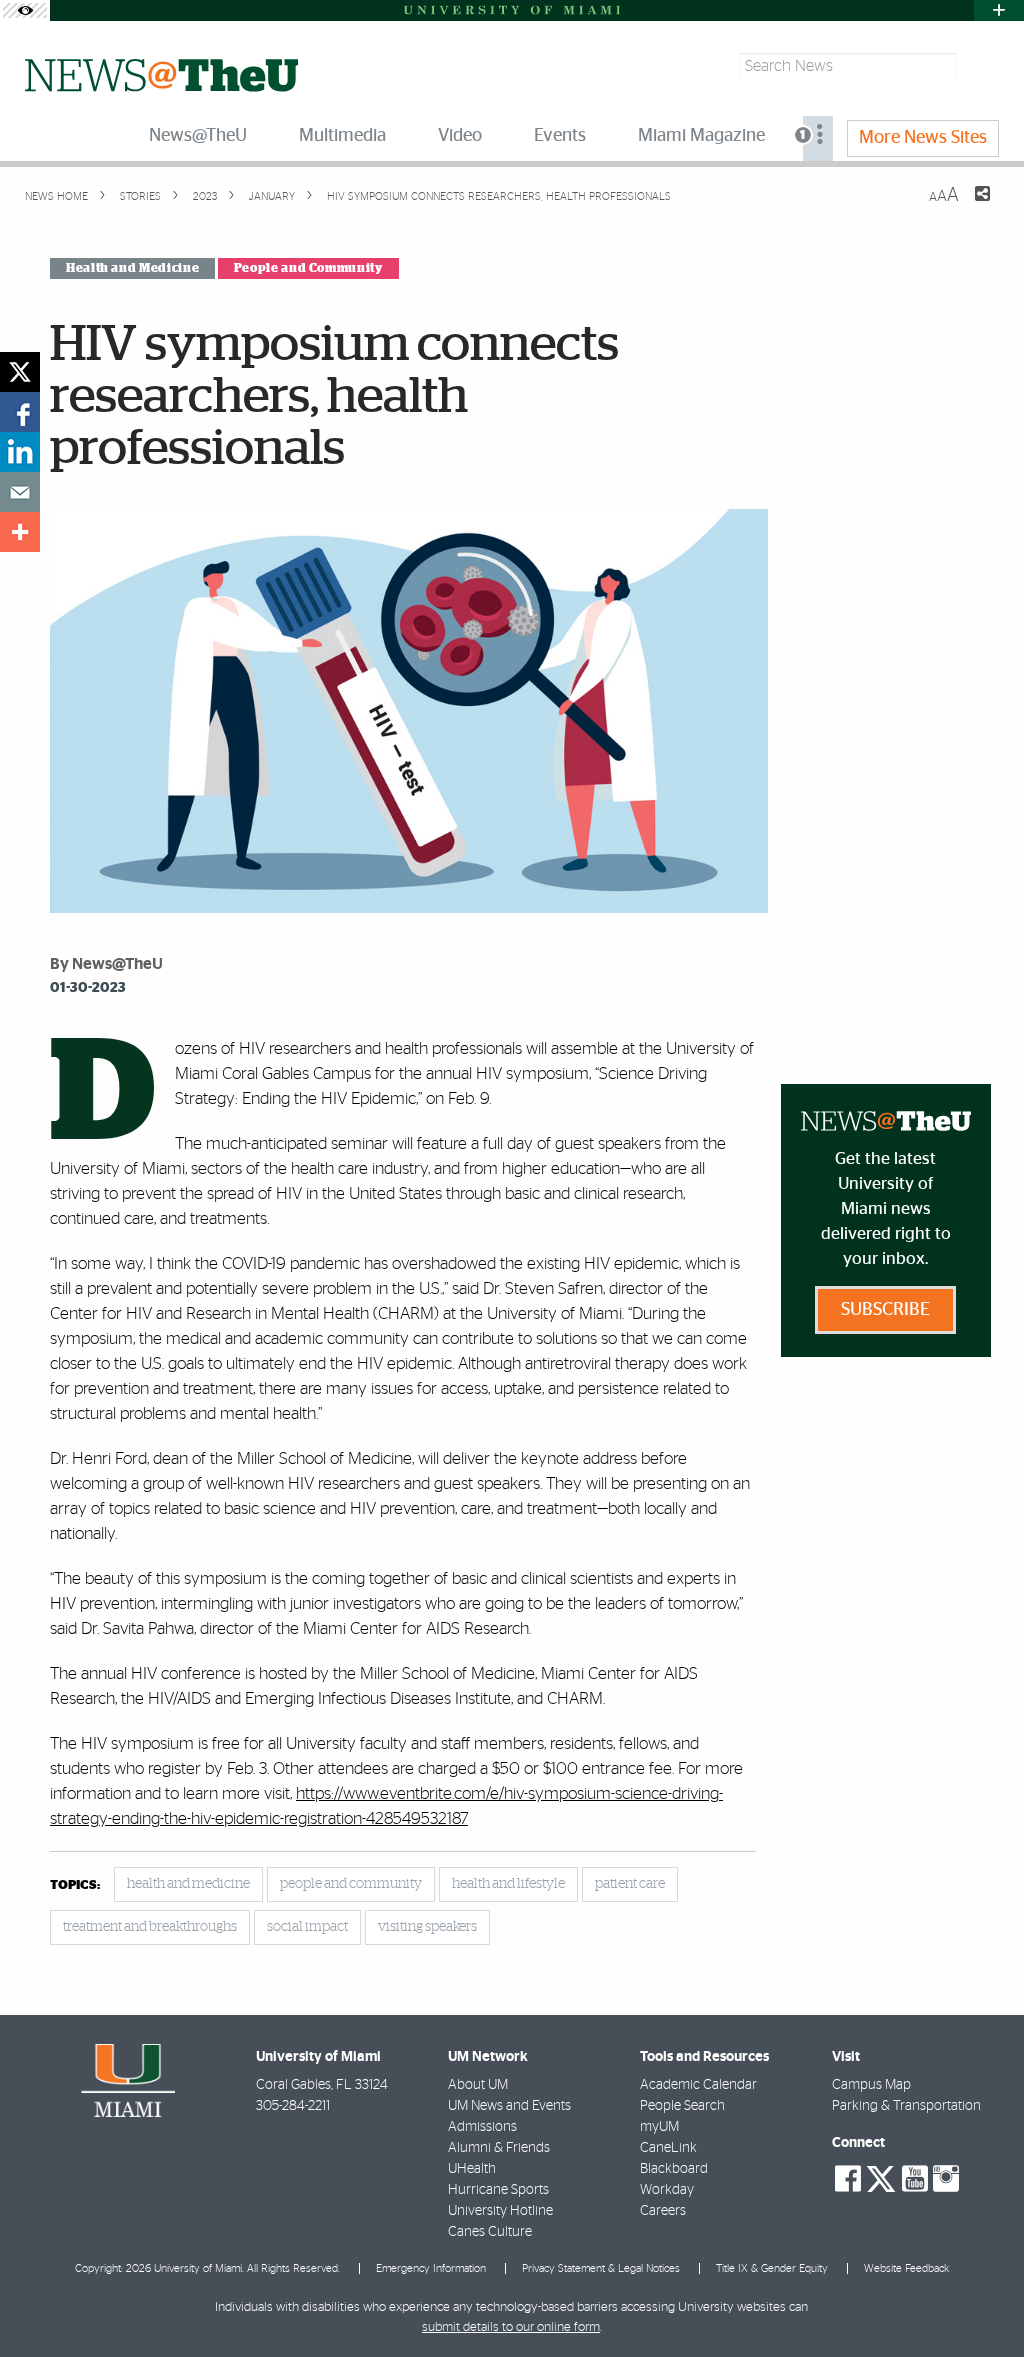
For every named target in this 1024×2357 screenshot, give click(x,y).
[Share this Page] (970, 206)
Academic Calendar (698, 2085)
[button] (981, 2302)
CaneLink (668, 2148)
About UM (478, 2085)
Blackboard (674, 2169)
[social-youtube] (915, 2179)
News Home (56, 196)
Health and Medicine (132, 268)
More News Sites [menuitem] (923, 138)
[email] (20, 492)
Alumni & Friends (499, 2148)
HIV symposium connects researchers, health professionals (499, 196)
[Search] (980, 66)
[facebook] (20, 412)
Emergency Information (431, 2268)
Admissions (482, 2127)
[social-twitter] (881, 2177)
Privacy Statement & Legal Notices (601, 2268)
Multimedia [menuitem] (342, 136)
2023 (203, 196)
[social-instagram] (946, 2179)
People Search (682, 2106)
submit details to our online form (511, 2327)
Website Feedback (906, 2268)
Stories (139, 196)
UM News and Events (509, 2106)
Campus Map (871, 2085)
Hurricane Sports (498, 2190)
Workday (667, 2190)
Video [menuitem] (460, 136)
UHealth (472, 2169)
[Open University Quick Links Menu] (999, 10)
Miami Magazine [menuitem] (701, 136)
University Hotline (500, 2211)
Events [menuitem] (560, 136)
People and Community (308, 268)
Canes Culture (490, 2232)
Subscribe (885, 1310)
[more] (20, 532)
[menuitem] (818, 138)
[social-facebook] (848, 2179)
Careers (663, 2211)
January (270, 196)
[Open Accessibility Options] (25, 10)
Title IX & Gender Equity (772, 2268)
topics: (75, 1885)
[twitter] (20, 372)
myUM (659, 2127)
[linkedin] (20, 452)
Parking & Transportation (906, 2106)
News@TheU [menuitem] (198, 136)
